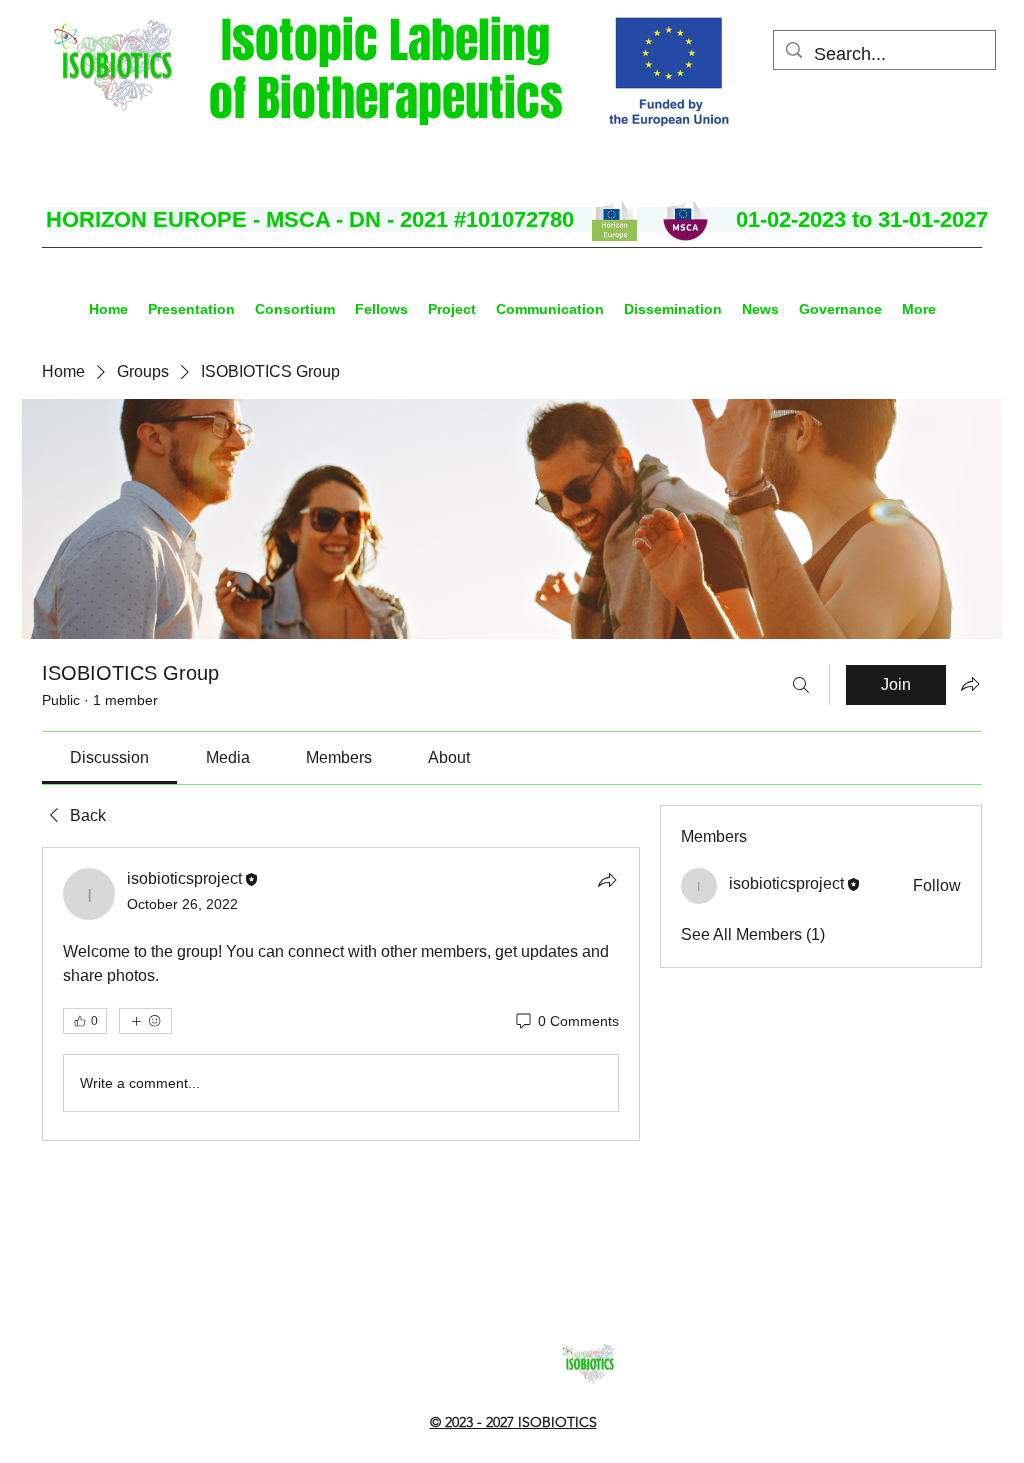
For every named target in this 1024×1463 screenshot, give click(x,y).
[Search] (801, 685)
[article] (341, 994)
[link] (109, 757)
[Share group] (970, 684)
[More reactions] (145, 1021)
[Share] (607, 880)
